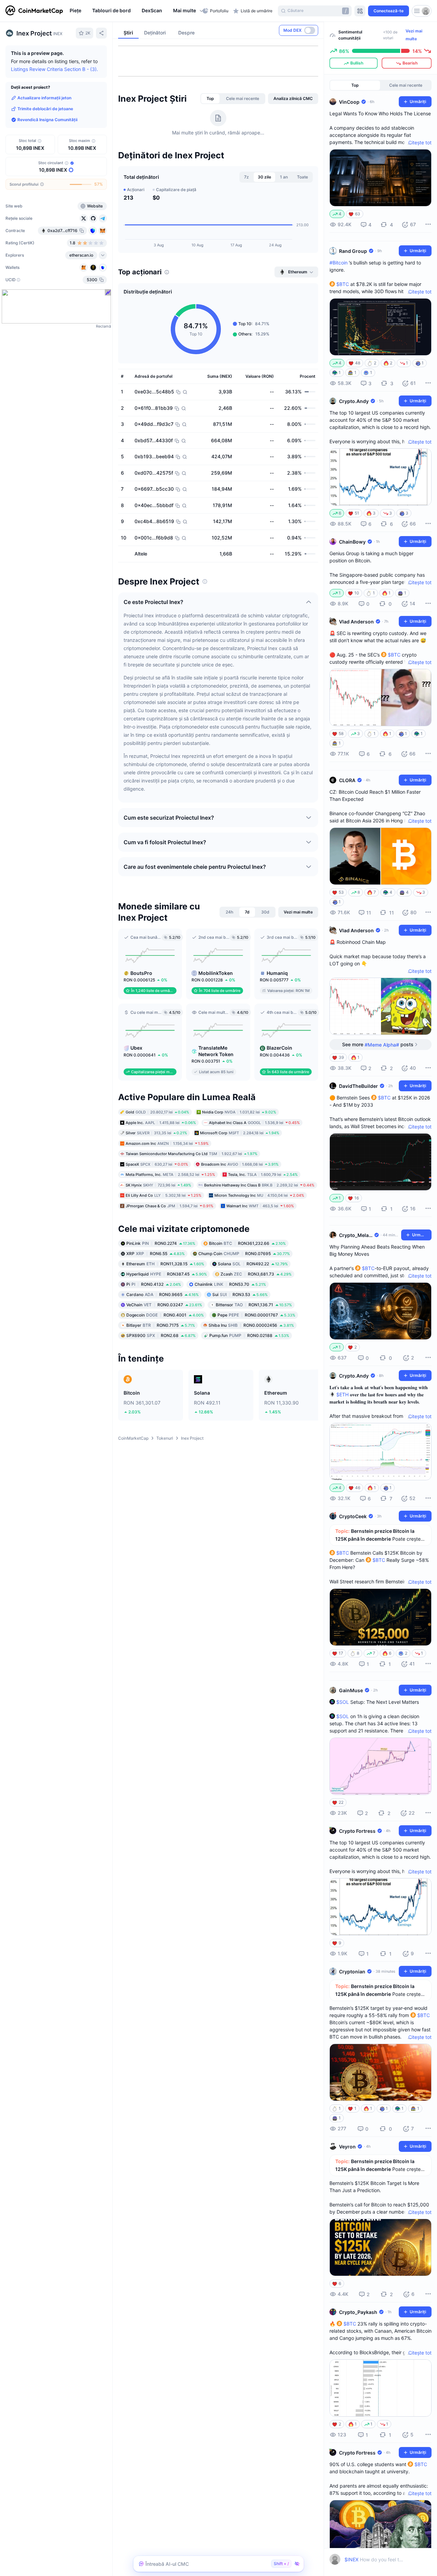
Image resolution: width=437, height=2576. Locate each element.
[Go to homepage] (34, 11)
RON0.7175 (161, 1325)
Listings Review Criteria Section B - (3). (54, 69)
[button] (186, 11)
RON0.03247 (164, 1305)
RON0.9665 (163, 1294)
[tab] (210, 99)
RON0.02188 (249, 1335)
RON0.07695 (244, 1254)
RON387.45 (167, 1274)
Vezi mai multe (414, 35)
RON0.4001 (165, 1315)
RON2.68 (161, 1335)
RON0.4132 (154, 1284)
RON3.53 (240, 1294)
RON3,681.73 (256, 1274)
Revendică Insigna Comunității (47, 120)
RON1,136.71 (254, 1305)
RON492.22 (253, 1264)
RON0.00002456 (251, 1325)
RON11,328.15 (165, 1264)
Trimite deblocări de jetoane (45, 109)
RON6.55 (156, 1254)
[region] (134, 11)
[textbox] (374, 2559)
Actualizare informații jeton (44, 98)
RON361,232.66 (247, 1243)
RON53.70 (230, 1284)
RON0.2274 (161, 1243)
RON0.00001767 (256, 1315)
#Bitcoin (339, 263)
